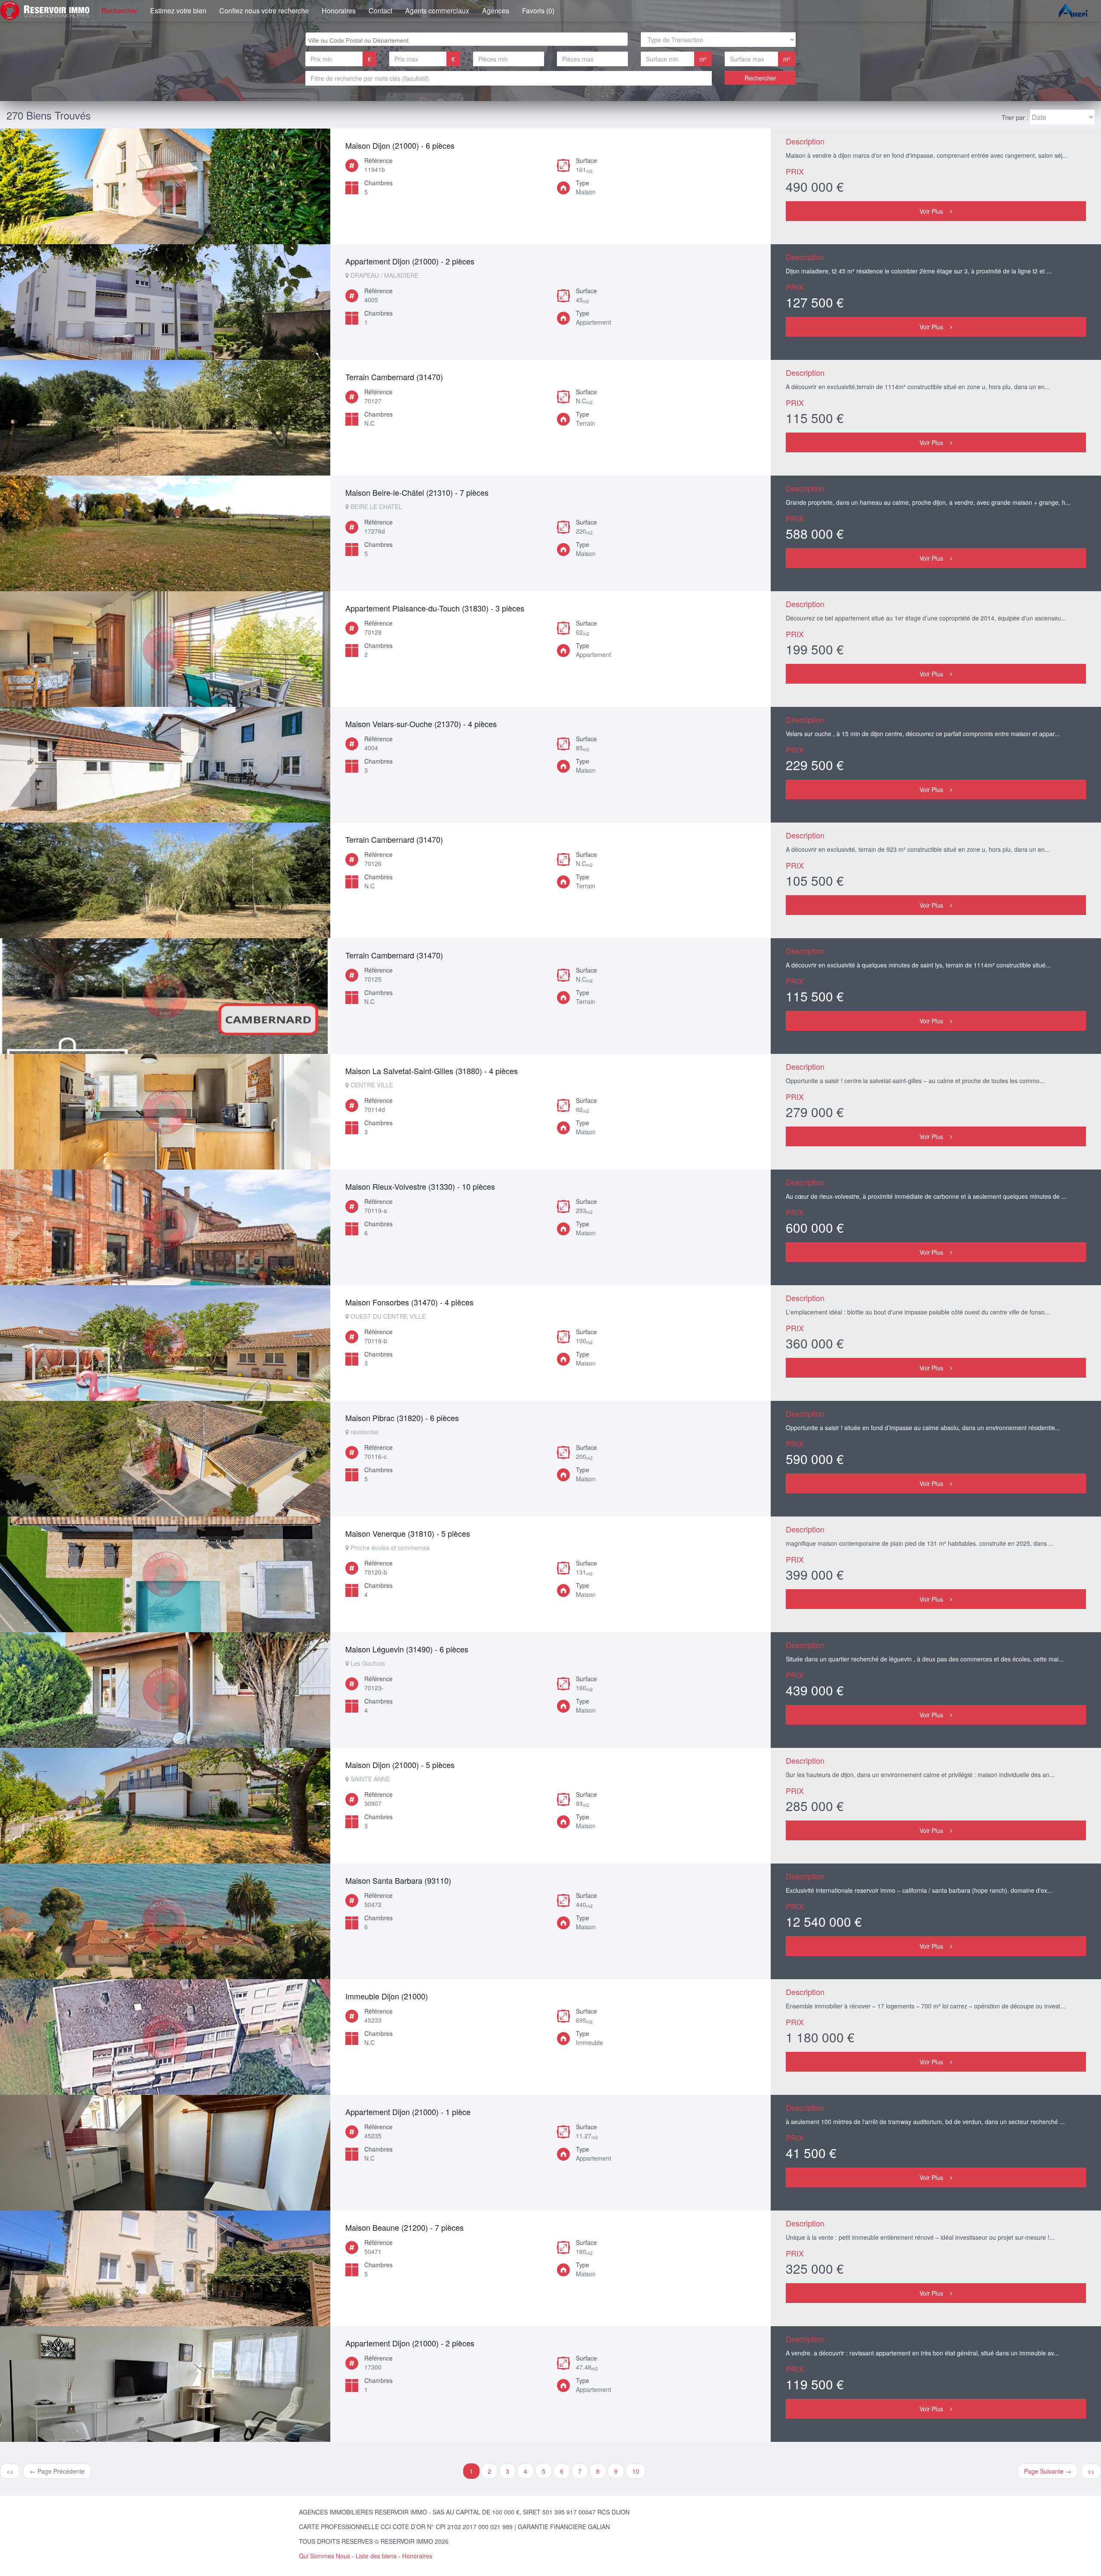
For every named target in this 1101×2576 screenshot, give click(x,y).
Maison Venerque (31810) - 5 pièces (408, 1533)
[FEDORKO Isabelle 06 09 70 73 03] (165, 649)
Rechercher (119, 11)
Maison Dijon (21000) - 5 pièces (400, 1765)
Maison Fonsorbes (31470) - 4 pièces (409, 1302)
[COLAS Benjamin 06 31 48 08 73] (165, 186)
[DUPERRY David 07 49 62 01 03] (165, 2037)
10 (636, 2471)
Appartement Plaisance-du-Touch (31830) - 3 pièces (435, 608)
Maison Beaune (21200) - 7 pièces (404, 2227)
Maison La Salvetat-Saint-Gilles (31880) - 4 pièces (432, 1071)
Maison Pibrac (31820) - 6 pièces (402, 1418)
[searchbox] (468, 39)
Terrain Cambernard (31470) (394, 377)
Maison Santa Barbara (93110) (398, 1880)
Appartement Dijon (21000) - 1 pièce (408, 2112)
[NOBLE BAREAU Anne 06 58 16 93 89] (165, 418)
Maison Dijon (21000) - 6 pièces (400, 145)
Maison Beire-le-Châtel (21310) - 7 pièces (417, 492)
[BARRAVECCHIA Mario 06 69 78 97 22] (165, 1921)
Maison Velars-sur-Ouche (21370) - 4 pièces (421, 724)
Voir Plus (931, 211)
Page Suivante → (1048, 2471)
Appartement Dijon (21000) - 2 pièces (410, 261)
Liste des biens (376, 2556)
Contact (380, 11)
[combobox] (467, 39)
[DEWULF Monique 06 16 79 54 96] (165, 2384)
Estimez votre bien (178, 11)
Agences (496, 11)
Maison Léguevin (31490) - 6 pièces (407, 1649)
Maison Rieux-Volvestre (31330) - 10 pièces (420, 1186)
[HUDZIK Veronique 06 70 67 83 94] (165, 533)
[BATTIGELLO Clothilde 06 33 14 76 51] (165, 1806)
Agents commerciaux (437, 11)
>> (1091, 2471)
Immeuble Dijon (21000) (387, 1996)
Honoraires (339, 11)
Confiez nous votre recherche (264, 11)
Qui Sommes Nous (324, 2556)
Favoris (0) (538, 11)
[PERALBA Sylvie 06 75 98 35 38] (165, 302)
